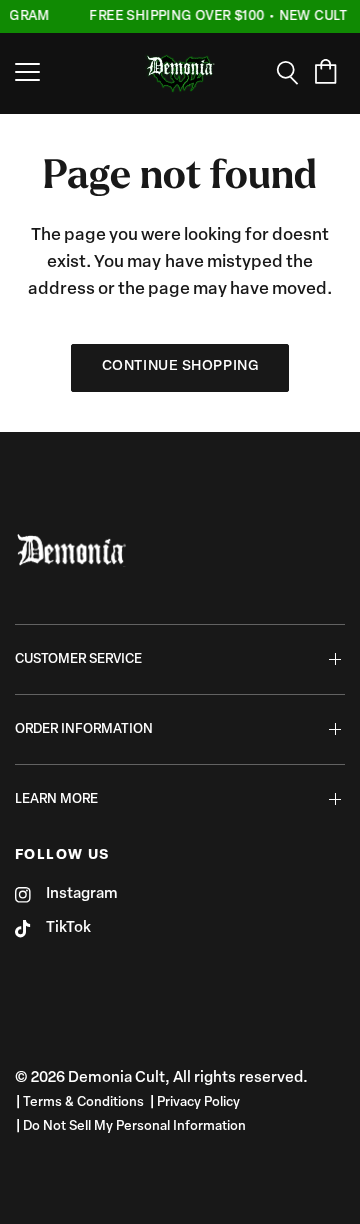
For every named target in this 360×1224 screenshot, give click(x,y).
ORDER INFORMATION (84, 729)
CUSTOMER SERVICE (78, 659)
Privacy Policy (198, 1102)
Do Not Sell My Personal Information (134, 1126)
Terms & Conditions (83, 1102)
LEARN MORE (56, 799)
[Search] (294, 73)
